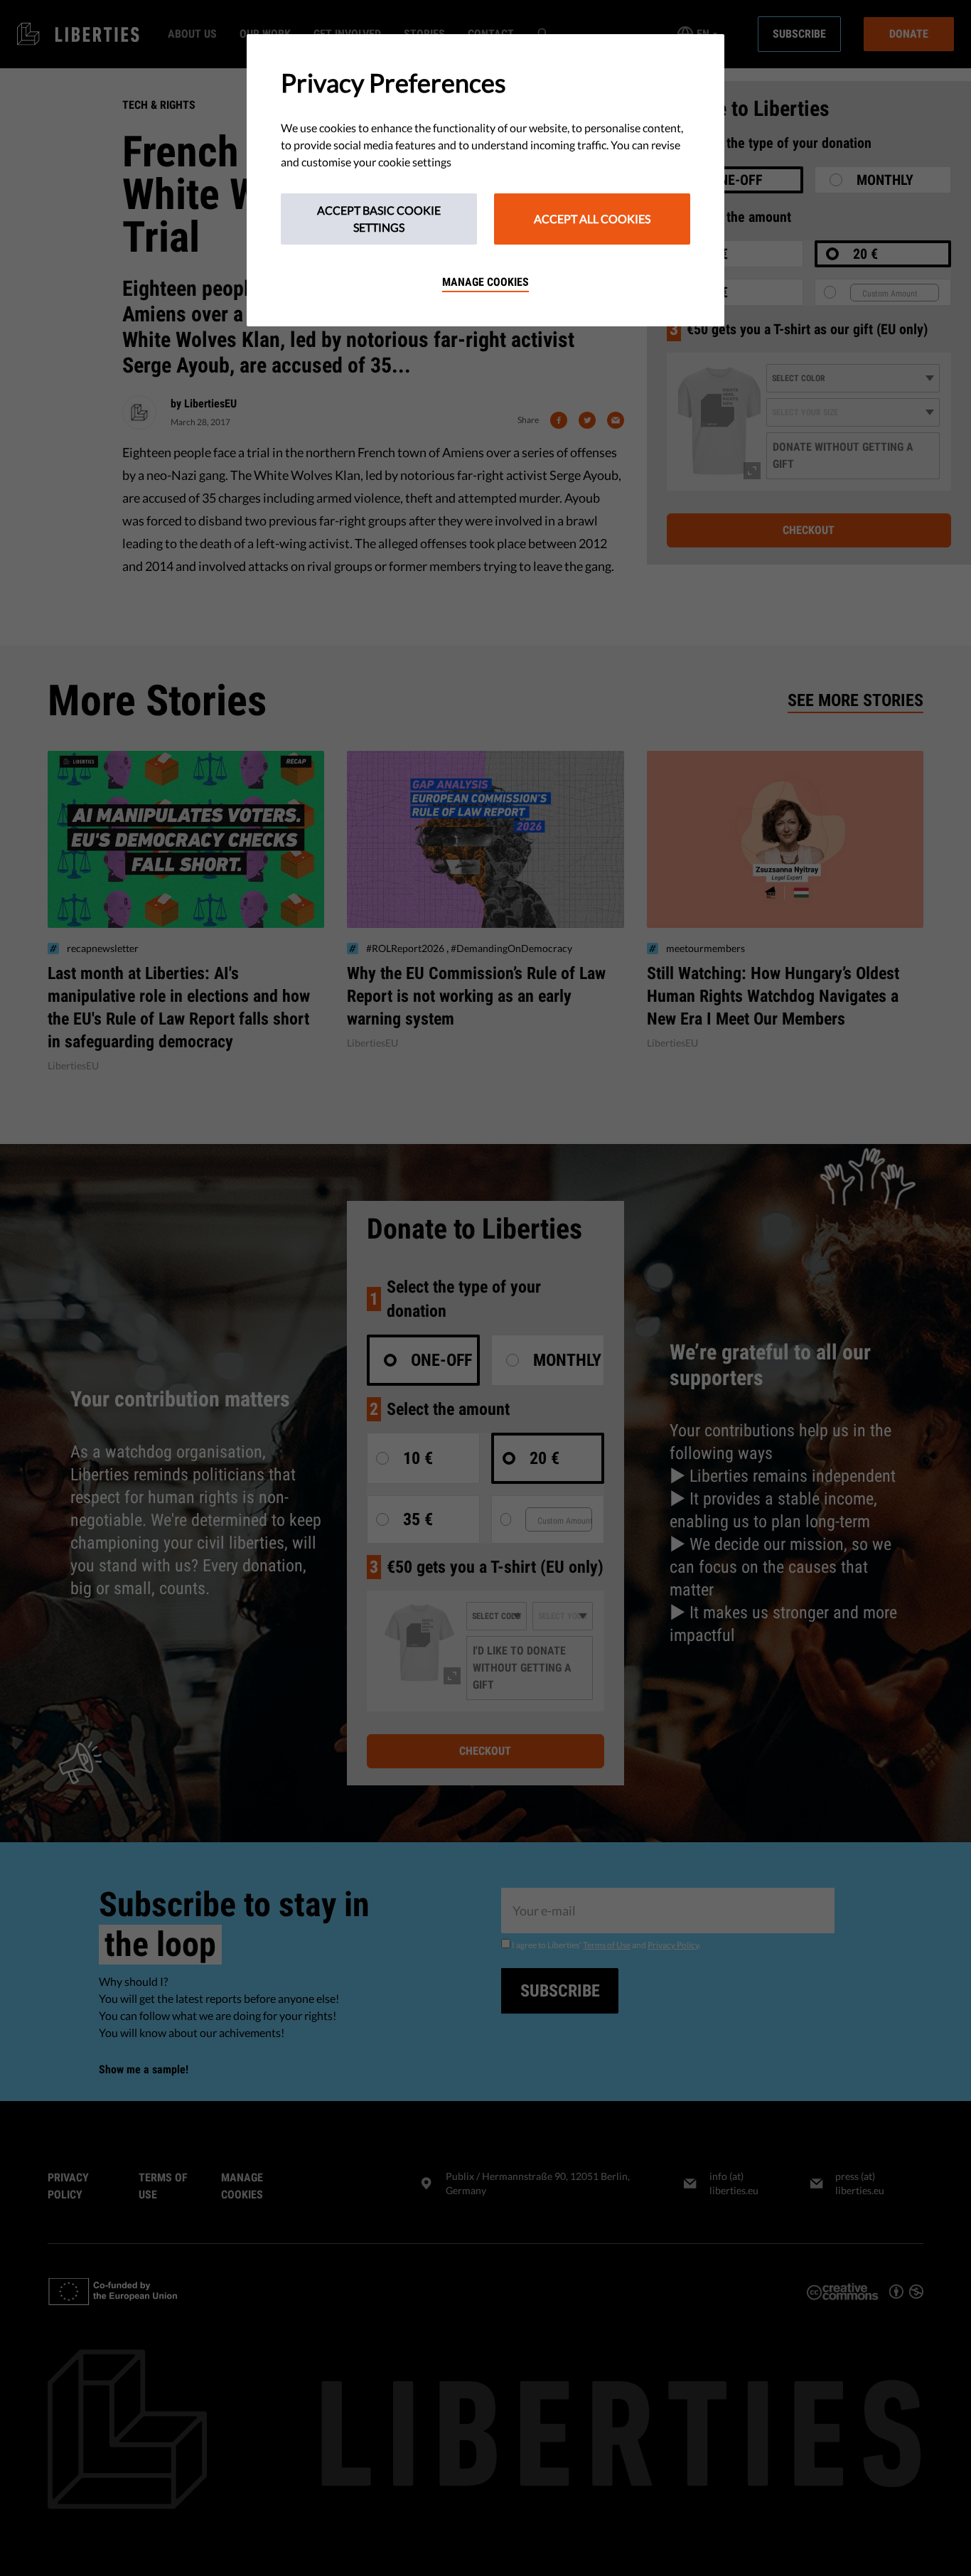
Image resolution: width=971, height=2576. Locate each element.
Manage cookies (485, 282)
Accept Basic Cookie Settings (379, 219)
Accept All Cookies (592, 219)
